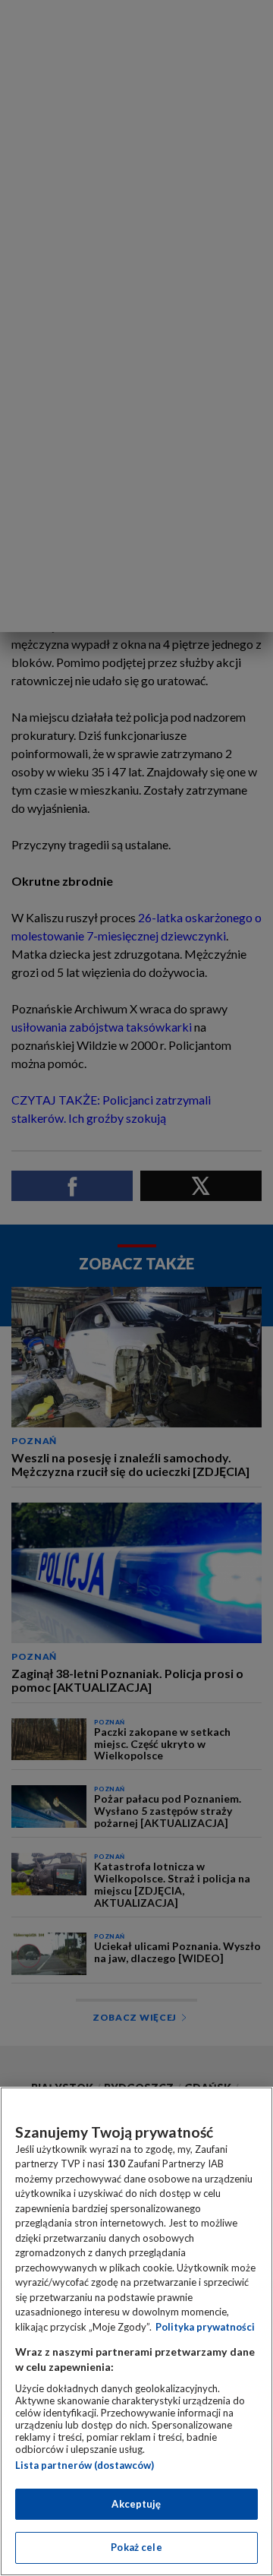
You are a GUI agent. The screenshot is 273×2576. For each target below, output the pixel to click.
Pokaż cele (136, 2547)
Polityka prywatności (205, 2327)
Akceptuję (136, 2504)
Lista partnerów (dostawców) (85, 2465)
